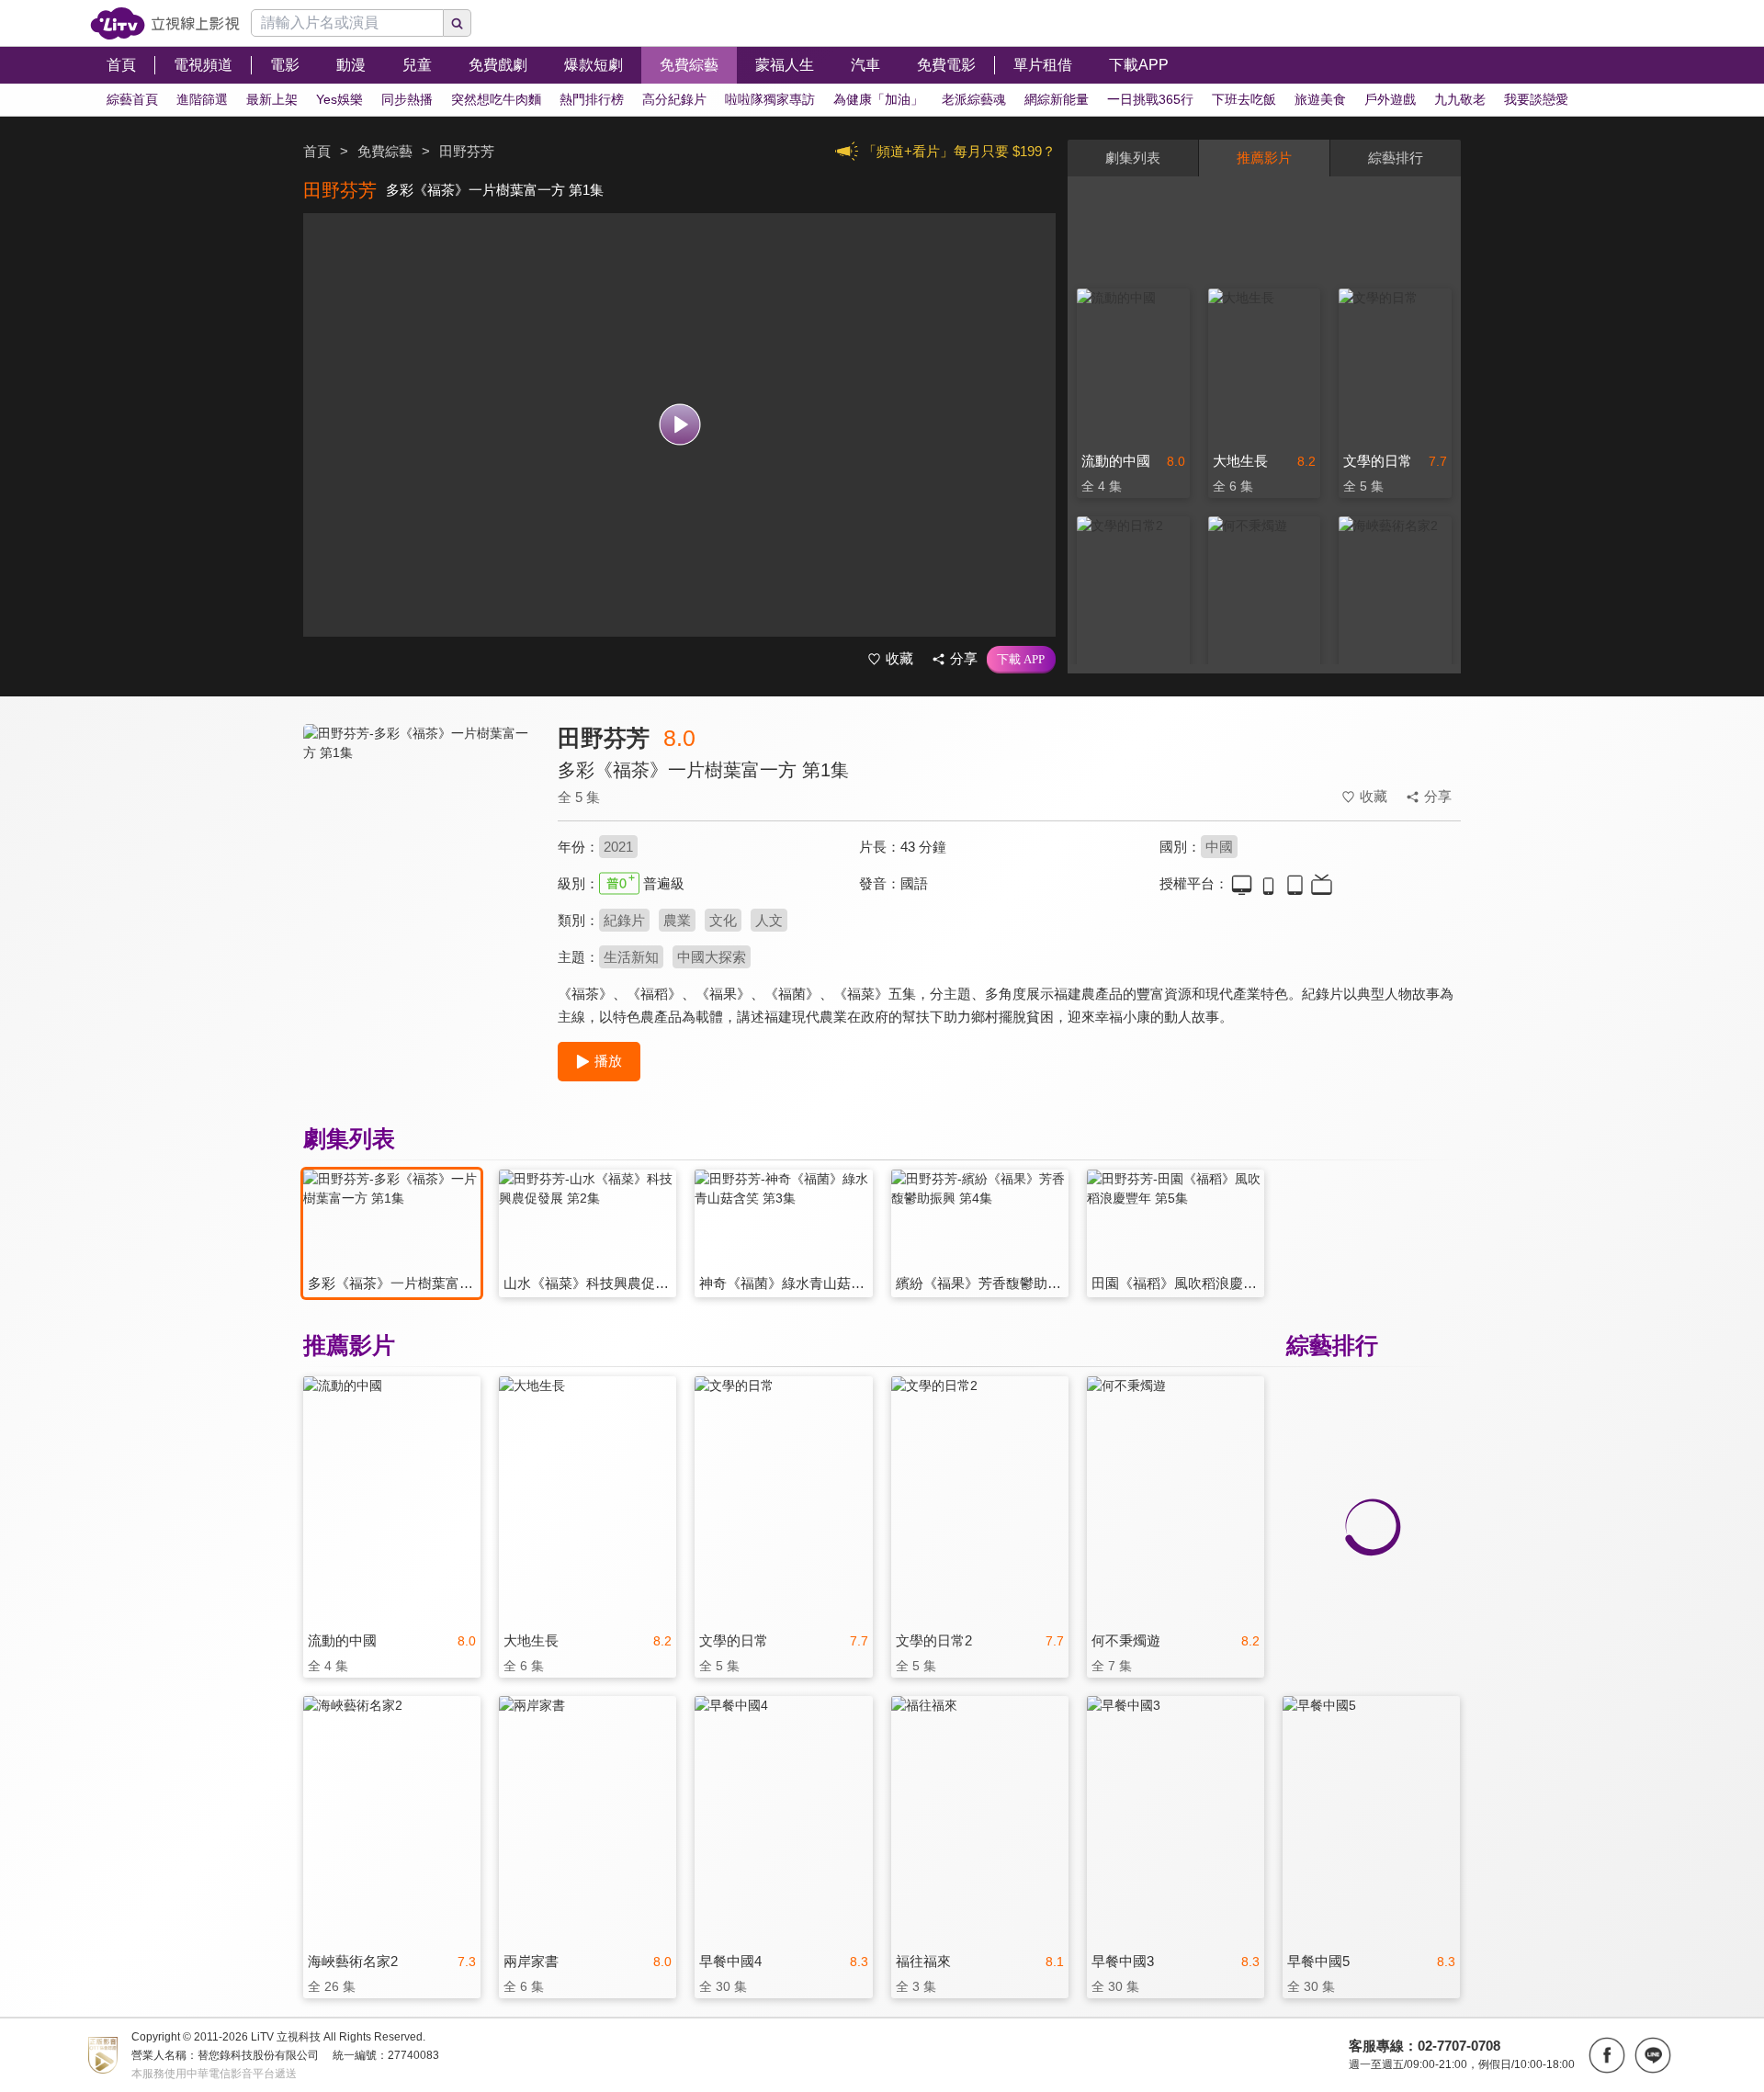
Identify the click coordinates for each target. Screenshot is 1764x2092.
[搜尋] (458, 23)
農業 (677, 920)
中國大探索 (712, 957)
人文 (769, 920)
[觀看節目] (679, 425)
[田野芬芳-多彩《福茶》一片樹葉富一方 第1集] (419, 888)
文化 (723, 920)
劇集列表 (1133, 158)
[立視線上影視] (165, 23)
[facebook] (1607, 2055)
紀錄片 (624, 920)
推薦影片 (1264, 158)
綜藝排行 (1396, 158)
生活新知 (631, 957)
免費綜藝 (385, 151)
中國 (1219, 847)
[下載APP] (1021, 660)
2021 (618, 847)
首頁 (317, 151)
